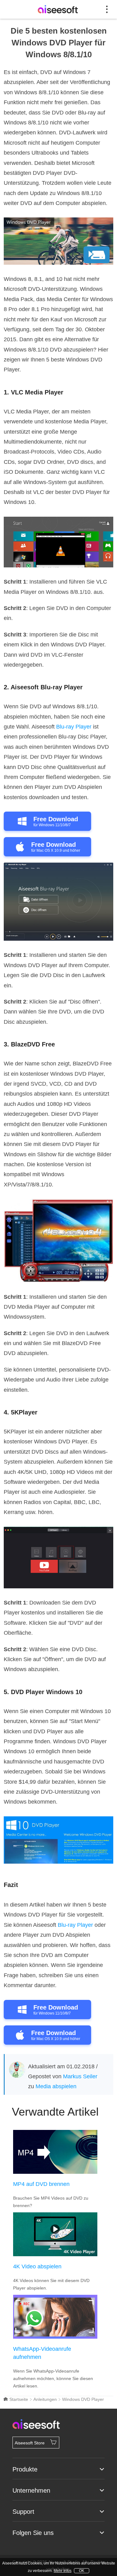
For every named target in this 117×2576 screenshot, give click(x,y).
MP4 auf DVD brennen (41, 2184)
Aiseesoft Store (30, 2443)
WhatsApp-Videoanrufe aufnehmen (42, 2353)
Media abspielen (56, 2086)
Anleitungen (45, 2399)
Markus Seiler (80, 2076)
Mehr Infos (63, 2571)
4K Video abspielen (37, 2266)
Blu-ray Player (74, 727)
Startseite (18, 2399)
